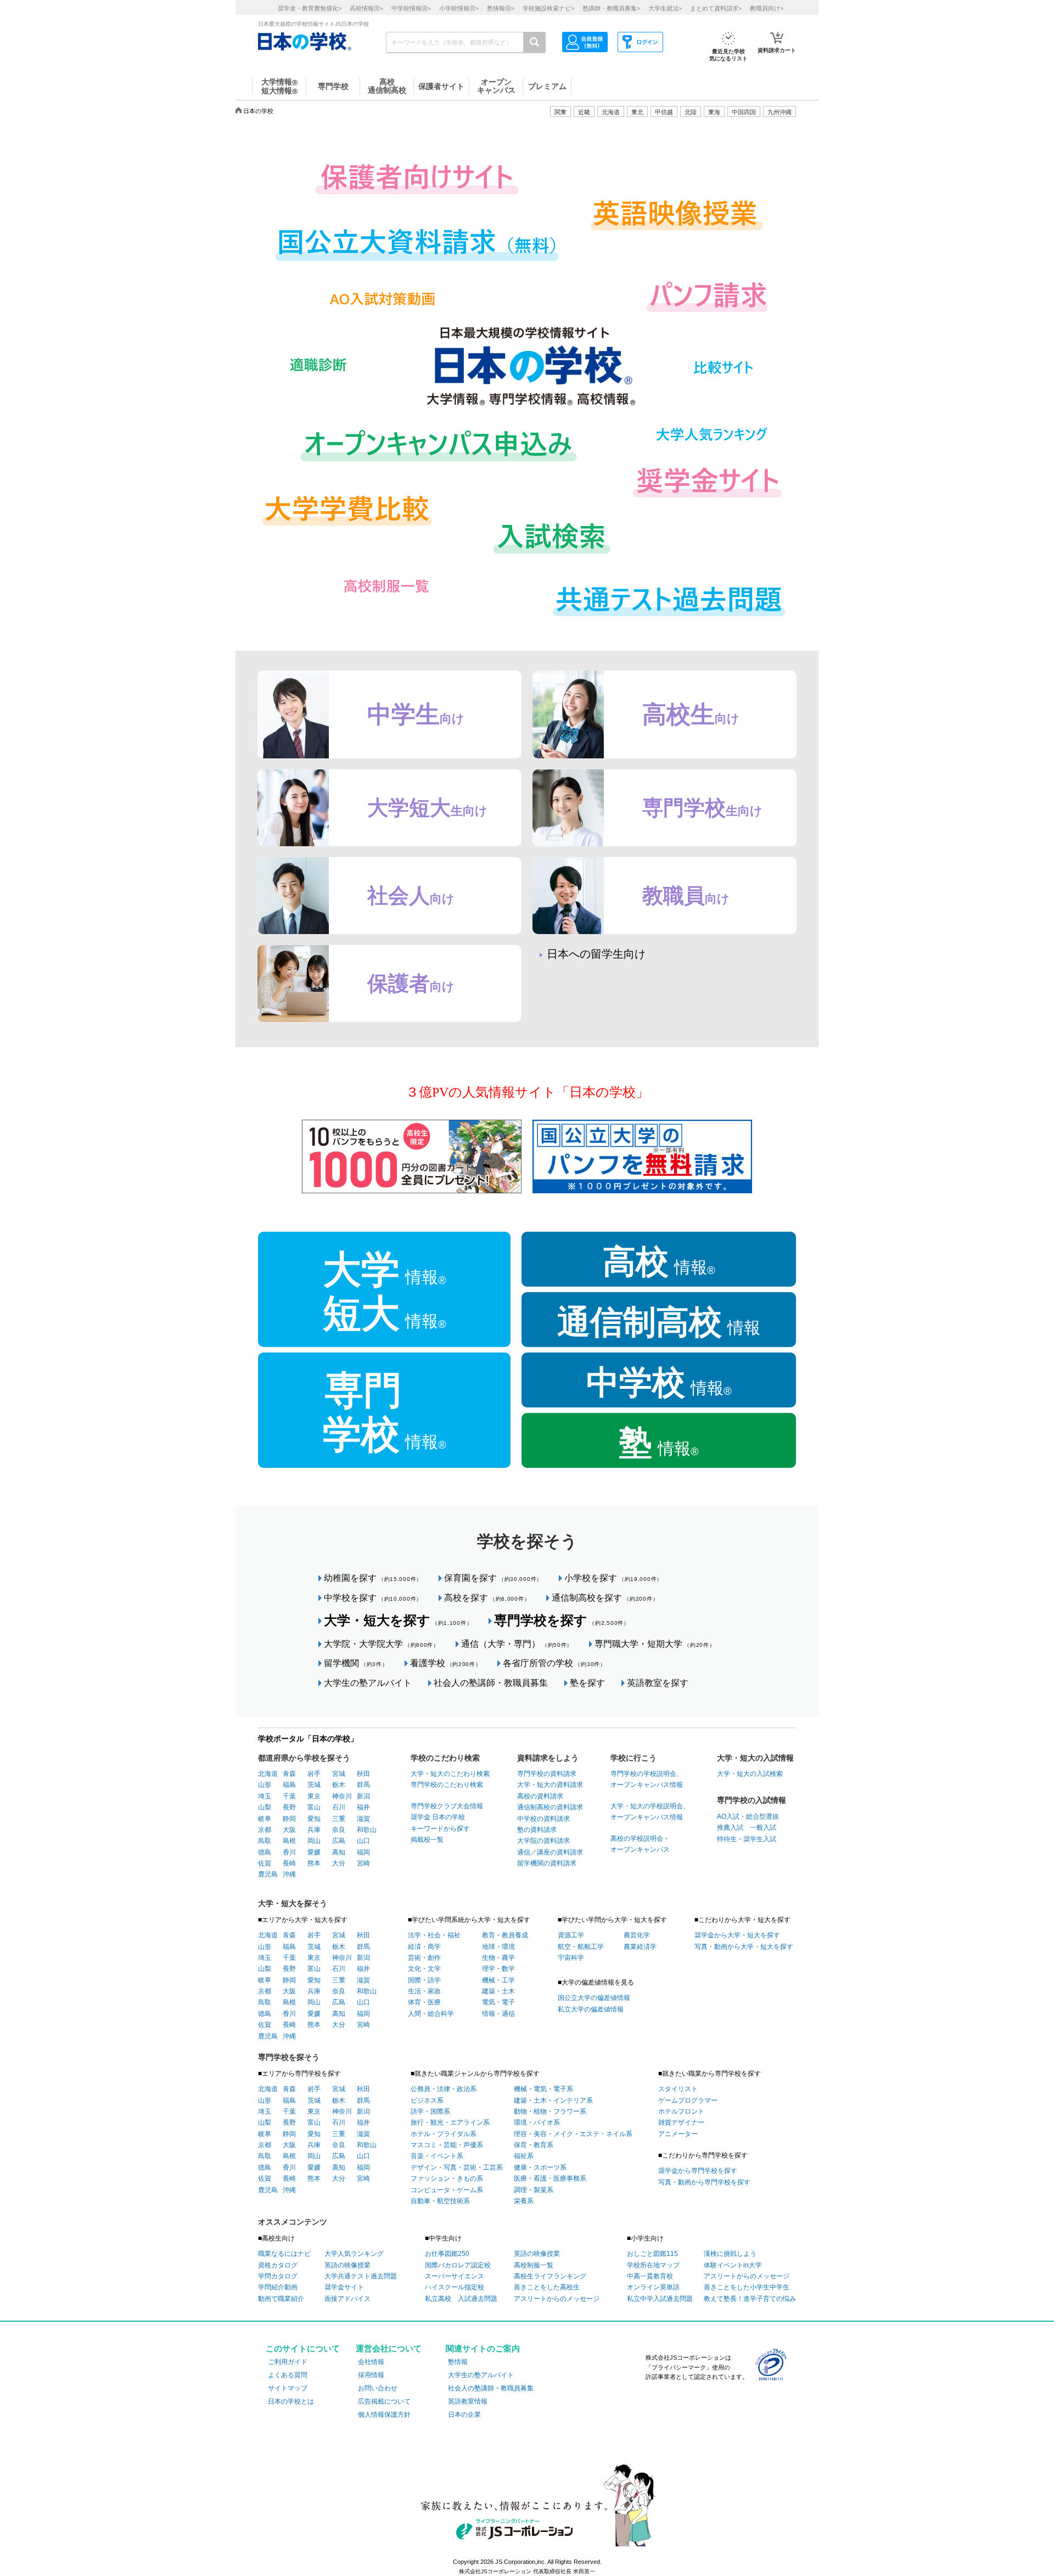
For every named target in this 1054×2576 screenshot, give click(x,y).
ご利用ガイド (288, 2362)
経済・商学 (424, 1947)
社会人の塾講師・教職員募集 (491, 1683)
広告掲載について (384, 2401)
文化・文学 (424, 1969)
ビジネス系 (427, 2100)
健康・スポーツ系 (540, 2167)
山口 (363, 1841)
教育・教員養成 (505, 1935)
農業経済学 (640, 1947)
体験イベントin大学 (733, 2265)
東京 (314, 1796)
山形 (265, 1785)
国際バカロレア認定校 (458, 2265)
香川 (289, 1852)
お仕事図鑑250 (447, 2254)
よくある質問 (288, 2375)
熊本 (314, 1863)
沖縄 (289, 1874)
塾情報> (501, 8)
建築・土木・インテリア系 (553, 2100)
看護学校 (446, 1663)
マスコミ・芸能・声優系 (447, 2145)
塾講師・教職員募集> (611, 8)
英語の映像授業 (347, 2265)
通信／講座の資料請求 (550, 1852)
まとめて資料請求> (716, 8)
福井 (363, 1807)
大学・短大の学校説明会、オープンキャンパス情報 (650, 1812)
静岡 (289, 1819)
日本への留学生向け (596, 954)
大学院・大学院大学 (382, 1644)
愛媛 (314, 1852)
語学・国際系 (430, 2111)
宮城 (339, 1774)
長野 (289, 1807)
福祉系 (524, 2156)
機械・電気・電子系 (543, 2089)
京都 (265, 1830)
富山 (314, 1807)
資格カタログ (278, 2265)
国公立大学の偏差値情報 (594, 1998)
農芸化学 (637, 1935)
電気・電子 (498, 2002)
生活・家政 (424, 1991)
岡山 (314, 1841)
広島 (339, 1841)
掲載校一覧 (427, 1840)
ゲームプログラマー (688, 2100)
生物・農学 (498, 1958)
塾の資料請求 (537, 1830)
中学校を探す (373, 1598)
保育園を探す (493, 1578)
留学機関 (356, 1663)
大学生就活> (665, 8)
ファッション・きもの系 (447, 2178)
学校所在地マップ (653, 2265)
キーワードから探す (440, 1829)
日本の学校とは (291, 2401)
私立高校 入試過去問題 (461, 2299)
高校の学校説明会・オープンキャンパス (640, 1844)
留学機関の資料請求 (547, 1863)
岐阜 (265, 1819)
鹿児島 (268, 1874)
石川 (339, 1807)
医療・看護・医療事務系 (550, 2178)
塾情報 (458, 2362)
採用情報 (371, 2375)
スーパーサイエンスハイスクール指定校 (455, 2282)
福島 (289, 1785)
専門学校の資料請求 (547, 1774)
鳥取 (265, 1841)
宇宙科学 (571, 1958)
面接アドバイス (347, 2299)
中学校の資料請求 (543, 1819)
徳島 (265, 1852)
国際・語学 (424, 1980)
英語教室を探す (658, 1683)
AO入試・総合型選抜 (748, 1817)
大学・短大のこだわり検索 (450, 1774)
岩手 (314, 1774)
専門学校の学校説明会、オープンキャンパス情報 (647, 1779)
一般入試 (760, 1828)
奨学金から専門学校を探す (698, 2171)
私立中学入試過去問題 (660, 2299)
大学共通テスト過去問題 (361, 2276)
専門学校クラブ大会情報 (447, 1806)
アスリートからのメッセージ (557, 2299)
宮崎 (363, 1863)
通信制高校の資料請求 (550, 1807)
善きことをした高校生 (547, 2287)
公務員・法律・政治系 (444, 2089)
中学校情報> (411, 8)
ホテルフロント (681, 2111)
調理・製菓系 (534, 2190)
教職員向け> (767, 8)
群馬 (363, 1785)
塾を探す (587, 1683)
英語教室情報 (468, 2401)
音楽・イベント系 (437, 2156)
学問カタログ (278, 2276)
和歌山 (367, 1830)
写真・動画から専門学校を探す (704, 2182)
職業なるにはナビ (284, 2254)
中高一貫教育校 (650, 2276)
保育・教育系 (534, 2145)
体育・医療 (424, 2002)
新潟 (363, 1796)
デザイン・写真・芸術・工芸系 (457, 2167)
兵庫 (314, 1830)
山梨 (265, 1807)
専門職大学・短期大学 (655, 1644)
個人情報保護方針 (384, 2415)
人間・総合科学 (431, 2014)
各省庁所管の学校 (554, 1663)
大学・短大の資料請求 (550, 1785)
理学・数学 (498, 1969)
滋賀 (363, 1819)
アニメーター (678, 2134)
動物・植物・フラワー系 (550, 2111)
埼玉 (265, 1796)
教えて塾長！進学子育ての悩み (750, 2299)
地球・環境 (498, 1947)
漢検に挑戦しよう (730, 2254)
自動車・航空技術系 (440, 2201)
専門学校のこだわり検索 (447, 1785)
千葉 (289, 1796)
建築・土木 (498, 1991)
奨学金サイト (344, 2287)
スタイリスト (678, 2089)
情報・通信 (498, 2014)
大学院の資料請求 (543, 1841)
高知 (339, 1852)
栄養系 (524, 2201)
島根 (289, 1841)
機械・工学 (498, 1980)
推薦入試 (730, 1828)
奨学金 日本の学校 (438, 1817)
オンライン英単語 (653, 2287)
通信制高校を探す (605, 1598)
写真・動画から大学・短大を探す (744, 1947)
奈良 (339, 1830)
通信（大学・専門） (517, 1644)
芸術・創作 (424, 1958)
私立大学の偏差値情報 (591, 2009)
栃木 (339, 1785)
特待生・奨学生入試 (747, 1839)
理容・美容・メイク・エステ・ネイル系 (573, 2134)
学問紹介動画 (278, 2287)
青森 (289, 1774)
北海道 (611, 112)
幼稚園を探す (373, 1578)
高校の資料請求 (540, 1796)
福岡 (363, 1852)
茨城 (314, 1785)
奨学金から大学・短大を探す (737, 1935)
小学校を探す (613, 1578)
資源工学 (571, 1935)
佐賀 (265, 1863)
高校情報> (366, 8)
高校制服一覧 (534, 2265)
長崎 (289, 1863)
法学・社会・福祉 (434, 1935)
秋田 (363, 1774)
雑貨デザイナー (681, 2122)
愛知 (314, 1819)
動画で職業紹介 (281, 2299)
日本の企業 (464, 2415)
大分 (339, 1863)
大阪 (289, 1830)
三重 (339, 1819)
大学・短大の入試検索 (750, 1774)
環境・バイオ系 (537, 2122)
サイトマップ (288, 2388)
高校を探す (487, 1598)
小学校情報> (459, 8)
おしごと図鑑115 (652, 2254)
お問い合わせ (378, 2388)
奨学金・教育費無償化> (310, 8)
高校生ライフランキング (550, 2276)
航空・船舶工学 (581, 1947)
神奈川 (342, 1796)
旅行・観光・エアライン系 (450, 2122)
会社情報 (371, 2362)
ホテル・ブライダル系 (444, 2134)
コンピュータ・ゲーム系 (447, 2190)
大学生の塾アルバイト (368, 1683)
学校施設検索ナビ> (548, 8)
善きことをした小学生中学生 (747, 2287)
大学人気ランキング (354, 2254)
